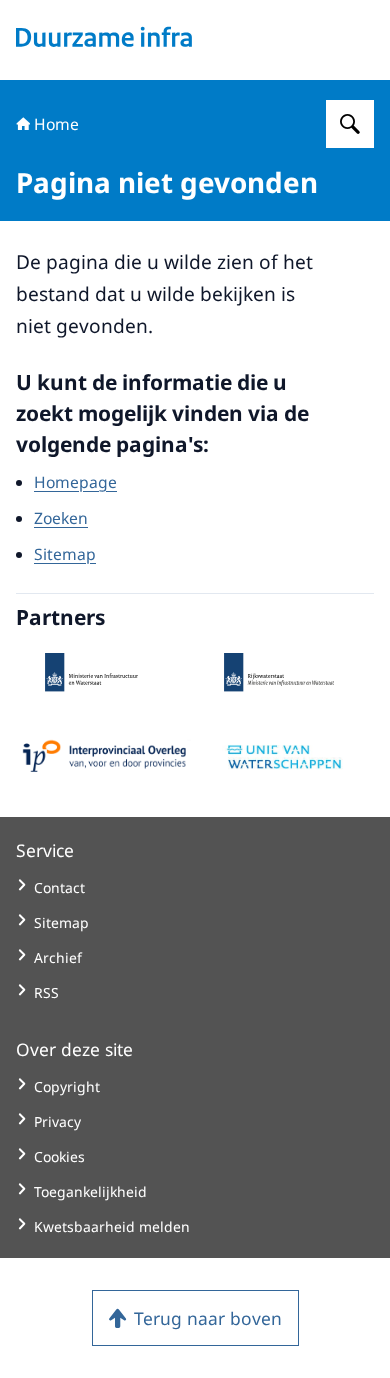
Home (56, 124)
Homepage (75, 482)
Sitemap (65, 554)
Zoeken (61, 518)
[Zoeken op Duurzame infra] (350, 124)
